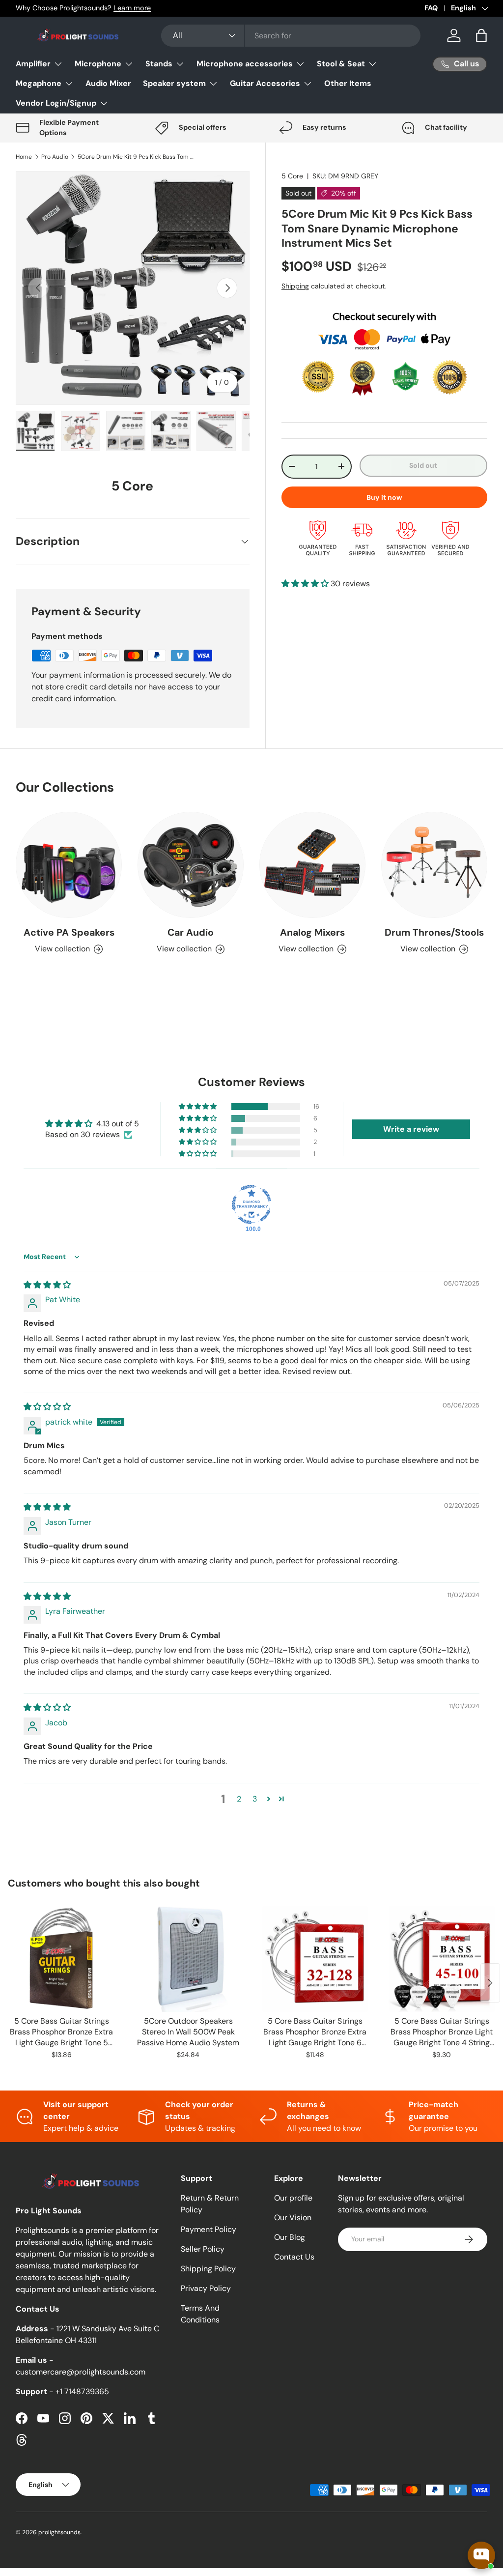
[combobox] (291, 36)
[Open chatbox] (481, 2555)
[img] (47, 1285)
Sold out (423, 465)
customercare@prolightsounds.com (81, 2372)
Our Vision (293, 2218)
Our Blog (290, 2237)
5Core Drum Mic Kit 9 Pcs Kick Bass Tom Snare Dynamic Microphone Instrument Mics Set (137, 157)
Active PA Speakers (69, 932)
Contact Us (294, 2257)
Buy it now (384, 497)
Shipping (295, 286)
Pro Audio (55, 157)
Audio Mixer (108, 83)
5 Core (292, 176)
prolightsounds (59, 2532)
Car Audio (191, 932)
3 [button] (255, 1799)
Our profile (293, 2198)
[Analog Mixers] (312, 865)
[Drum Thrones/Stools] (434, 865)
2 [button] (239, 1799)
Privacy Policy (206, 2288)
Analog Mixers (312, 932)
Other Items (348, 83)
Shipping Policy (208, 2269)
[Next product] (490, 1983)
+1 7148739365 (82, 2391)
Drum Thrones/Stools (434, 932)
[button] (481, 35)
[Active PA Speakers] (69, 865)
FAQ (431, 8)
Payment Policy (209, 2229)
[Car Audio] (191, 865)
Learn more (132, 8)
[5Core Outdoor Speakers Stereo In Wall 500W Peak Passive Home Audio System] (188, 1959)
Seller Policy (203, 2249)
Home (24, 157)
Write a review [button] (411, 1129)
